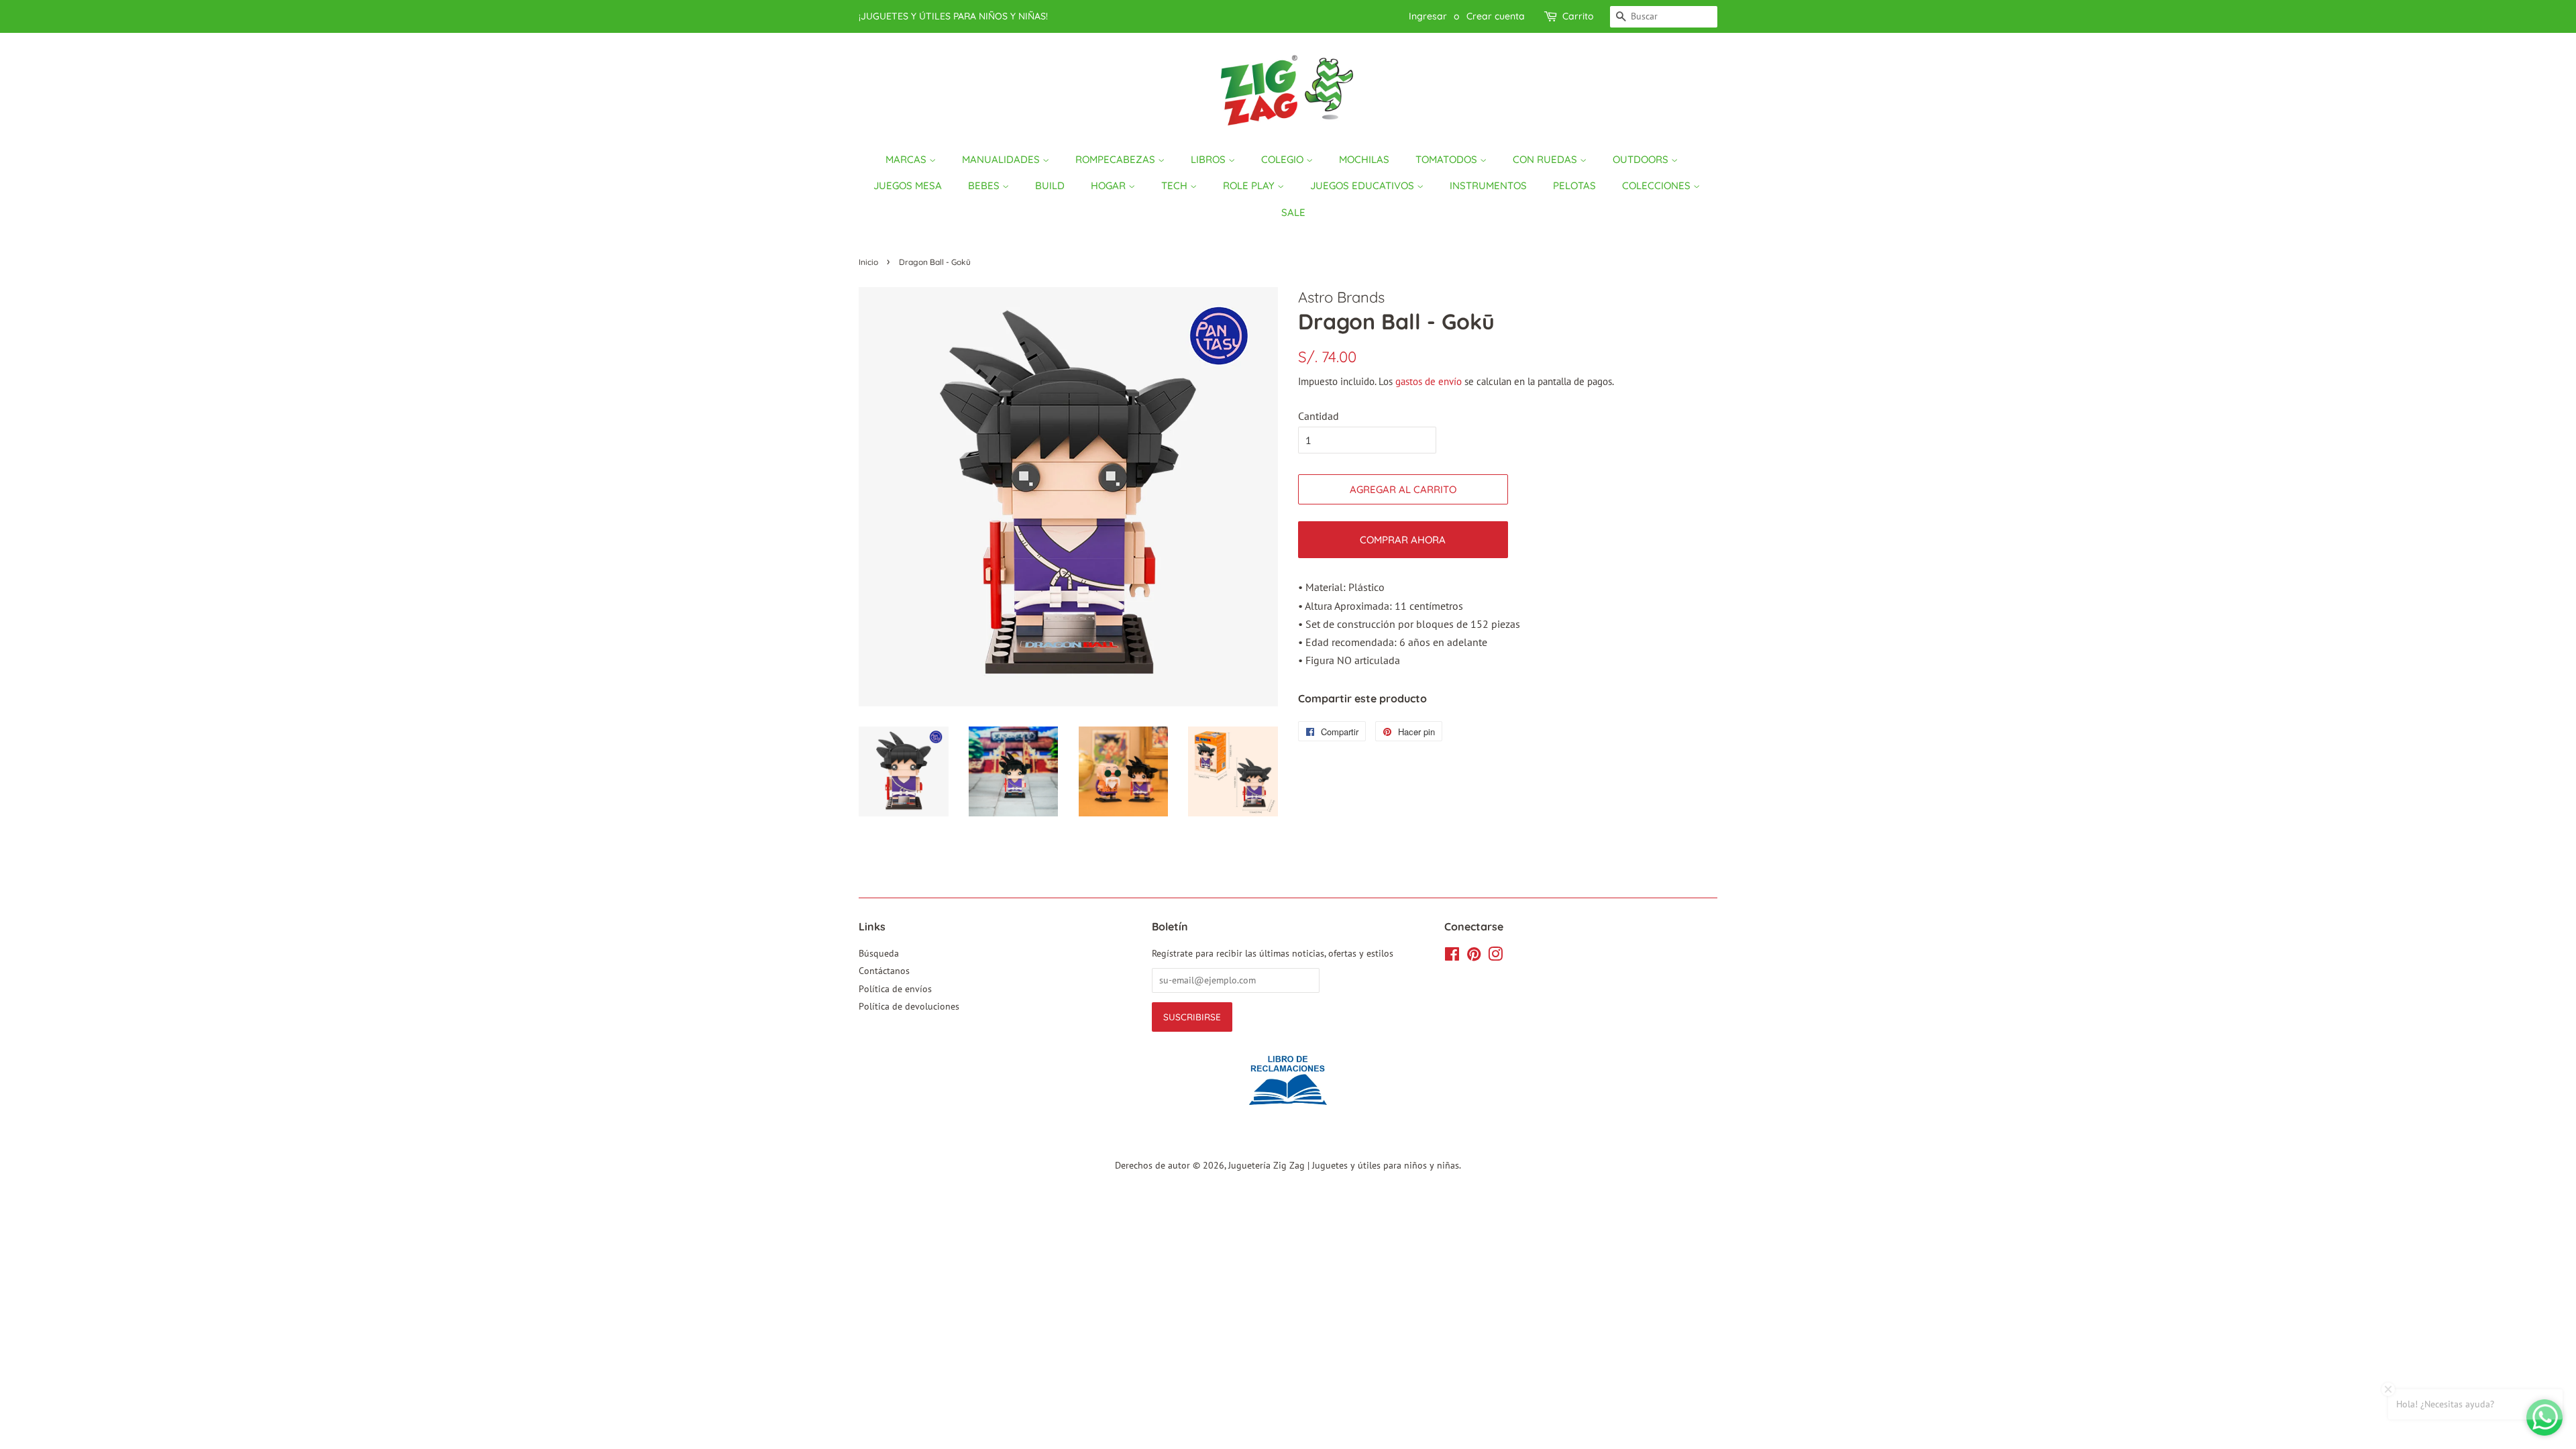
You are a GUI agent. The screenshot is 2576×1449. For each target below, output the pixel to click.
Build (1050, 185)
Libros (1210, 159)
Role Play (1250, 185)
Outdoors (1642, 159)
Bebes (985, 185)
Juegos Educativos (1363, 185)
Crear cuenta (1496, 16)
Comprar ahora (1403, 540)
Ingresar (1428, 16)
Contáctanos (884, 971)
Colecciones (1658, 185)
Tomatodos (1448, 159)
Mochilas (1364, 159)
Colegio (1284, 159)
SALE (1293, 212)
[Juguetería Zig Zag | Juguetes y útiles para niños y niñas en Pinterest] (1474, 957)
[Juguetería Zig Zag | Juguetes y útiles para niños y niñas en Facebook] (1452, 957)
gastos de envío (1429, 381)
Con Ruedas (1546, 159)
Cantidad (1319, 416)
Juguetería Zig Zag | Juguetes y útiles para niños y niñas (1344, 1165)
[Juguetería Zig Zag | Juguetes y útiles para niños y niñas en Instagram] (1495, 957)
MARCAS (907, 159)
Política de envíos (895, 989)
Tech (1176, 185)
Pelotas (1574, 185)
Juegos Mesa (908, 185)
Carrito (1578, 16)
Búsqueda (879, 953)
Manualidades (1002, 159)
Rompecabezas (1117, 159)
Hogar (1110, 185)
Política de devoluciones (909, 1006)
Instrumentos (1488, 185)
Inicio (868, 262)
